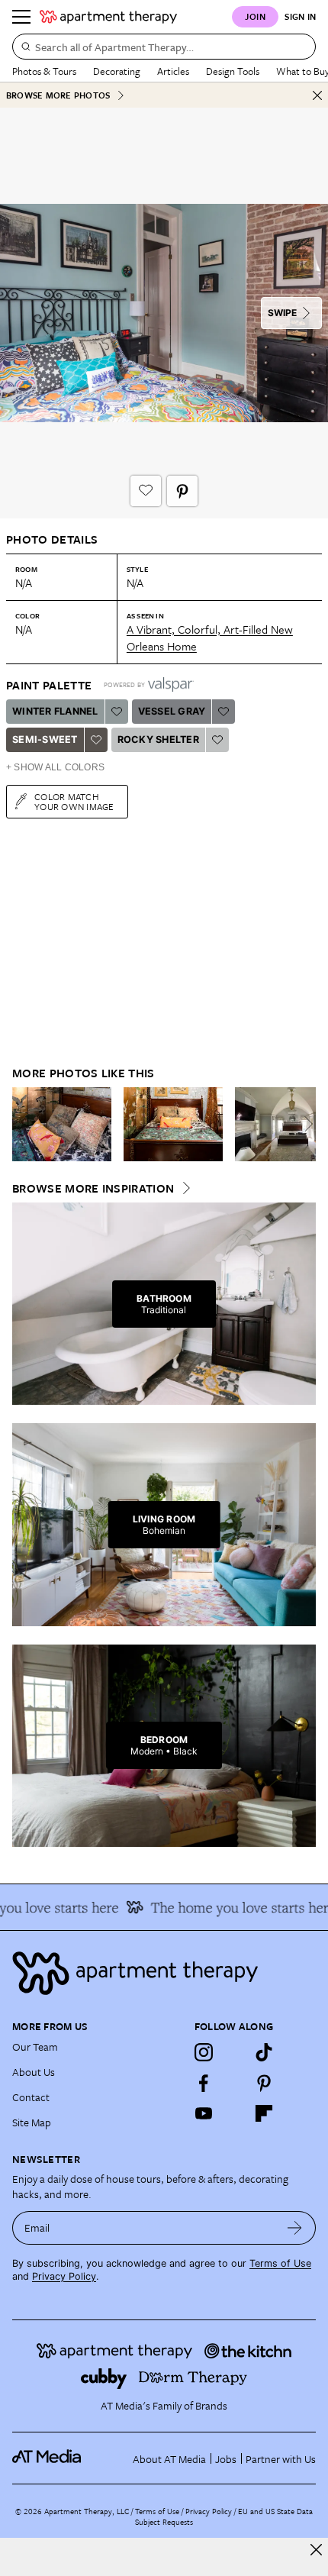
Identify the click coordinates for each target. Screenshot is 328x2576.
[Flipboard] (264, 2113)
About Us (34, 2072)
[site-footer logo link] (47, 2458)
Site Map (32, 2122)
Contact (31, 2097)
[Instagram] (204, 2052)
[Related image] (62, 1125)
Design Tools (233, 71)
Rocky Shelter (158, 739)
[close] (316, 2550)
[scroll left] (24, 1124)
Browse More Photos (58, 95)
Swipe (282, 313)
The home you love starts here (233, 1907)
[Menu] (21, 17)
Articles (173, 71)
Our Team (35, 2047)
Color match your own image (74, 801)
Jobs (226, 2459)
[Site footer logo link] (164, 1973)
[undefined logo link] (108, 17)
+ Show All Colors (55, 767)
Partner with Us (281, 2459)
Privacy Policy (64, 2276)
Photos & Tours (44, 71)
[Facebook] (204, 2083)
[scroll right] (304, 1124)
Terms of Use (280, 2263)
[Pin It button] (182, 491)
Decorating (117, 71)
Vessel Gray (172, 711)
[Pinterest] (264, 2083)
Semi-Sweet (45, 739)
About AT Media (169, 2459)
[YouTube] (204, 2113)
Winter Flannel (55, 711)
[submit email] (295, 2228)
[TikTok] (264, 2052)
